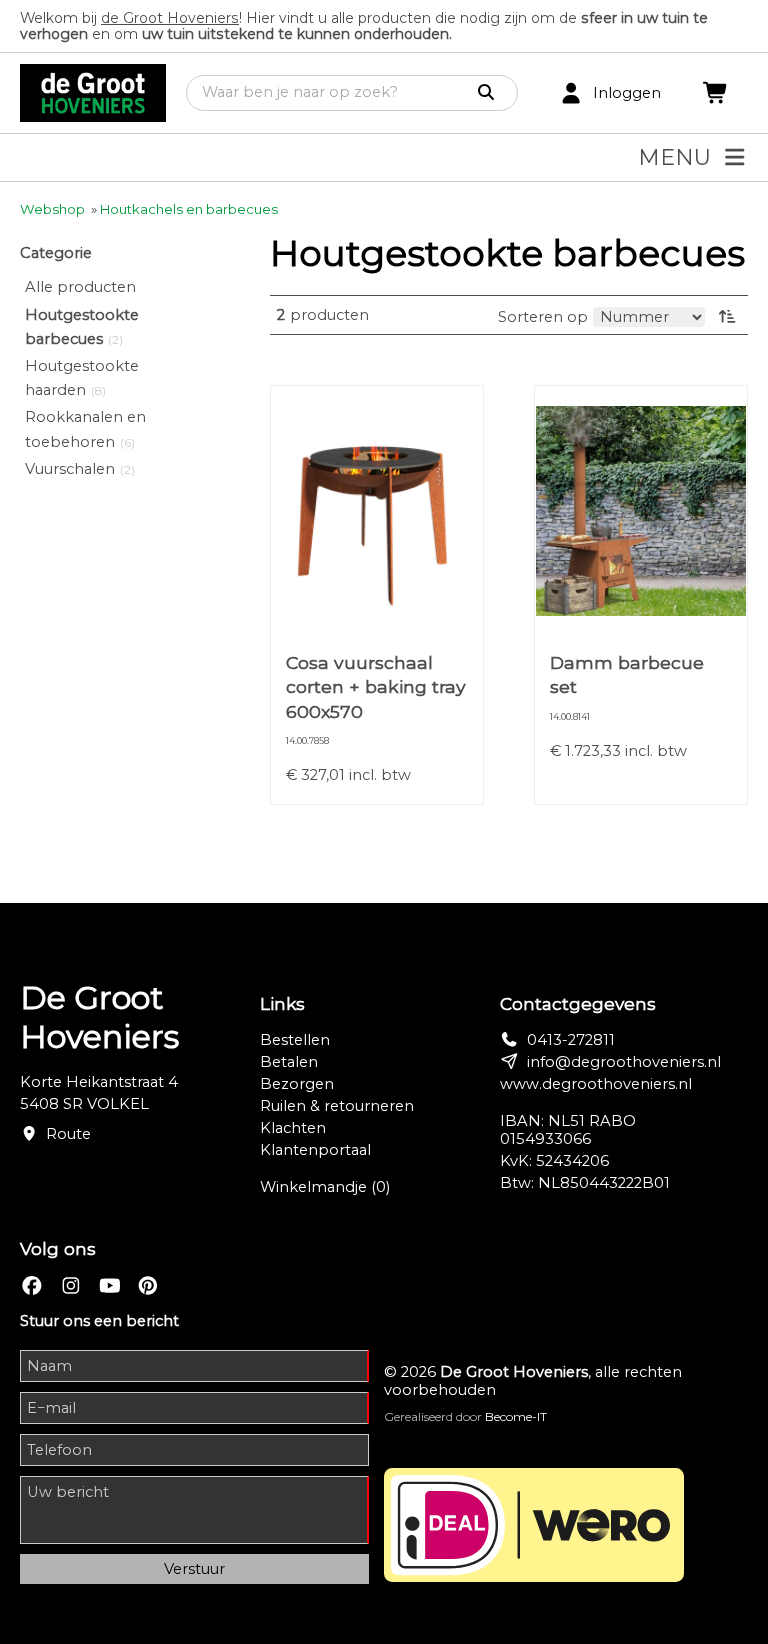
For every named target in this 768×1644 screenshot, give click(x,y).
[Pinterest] (148, 1285)
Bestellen (295, 1040)
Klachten (293, 1128)
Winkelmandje (325, 1187)
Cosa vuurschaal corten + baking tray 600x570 (376, 686)
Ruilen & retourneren (337, 1106)
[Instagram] (71, 1285)
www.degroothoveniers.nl (596, 1084)
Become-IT (516, 1416)
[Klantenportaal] (571, 93)
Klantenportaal (315, 1150)
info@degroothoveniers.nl (624, 1062)
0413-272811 (571, 1040)
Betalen (289, 1062)
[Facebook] (32, 1285)
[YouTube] (110, 1285)
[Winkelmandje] (716, 93)
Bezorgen (297, 1084)
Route (68, 1134)
